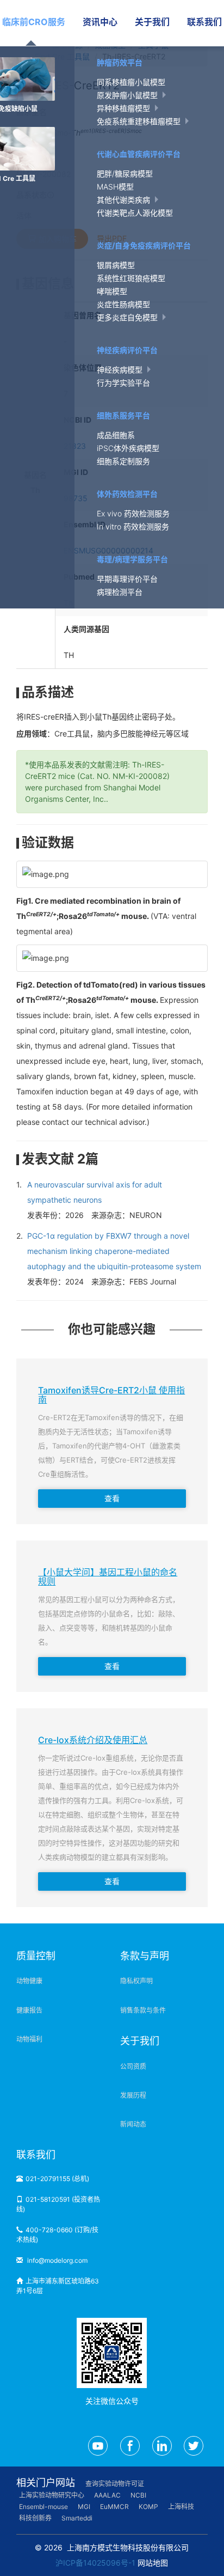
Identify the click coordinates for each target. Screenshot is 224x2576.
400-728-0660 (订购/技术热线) (57, 2235)
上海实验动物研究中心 (52, 2495)
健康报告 (29, 2010)
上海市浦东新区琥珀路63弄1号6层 (58, 2286)
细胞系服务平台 (123, 415)
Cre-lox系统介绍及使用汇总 (93, 1740)
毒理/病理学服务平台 (132, 559)
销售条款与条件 (143, 2010)
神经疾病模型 (121, 370)
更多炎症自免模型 (128, 317)
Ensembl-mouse (43, 2507)
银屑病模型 (116, 265)
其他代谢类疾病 (125, 200)
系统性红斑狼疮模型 (131, 278)
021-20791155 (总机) (57, 2179)
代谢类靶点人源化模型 (135, 213)
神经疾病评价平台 (127, 350)
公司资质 (133, 2066)
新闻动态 (133, 2124)
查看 (112, 1498)
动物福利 (29, 2039)
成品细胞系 (116, 435)
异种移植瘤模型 (125, 108)
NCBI (138, 2495)
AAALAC (107, 2495)
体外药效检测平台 (127, 494)
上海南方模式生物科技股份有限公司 (128, 2547)
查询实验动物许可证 (115, 2484)
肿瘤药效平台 (120, 62)
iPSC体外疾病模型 (128, 448)
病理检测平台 (120, 592)
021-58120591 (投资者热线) (58, 2204)
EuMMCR (114, 2507)
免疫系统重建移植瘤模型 (140, 121)
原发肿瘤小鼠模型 (128, 95)
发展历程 (133, 2095)
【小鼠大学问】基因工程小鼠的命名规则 (108, 1577)
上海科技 (181, 2507)
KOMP (148, 2507)
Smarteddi (77, 2518)
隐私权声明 (136, 1981)
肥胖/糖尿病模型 (125, 173)
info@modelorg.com (57, 2260)
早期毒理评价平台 (127, 579)
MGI (84, 2507)
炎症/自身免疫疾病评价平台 (144, 245)
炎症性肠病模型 (123, 304)
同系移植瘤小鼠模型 (131, 82)
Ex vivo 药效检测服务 (133, 513)
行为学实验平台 (123, 383)
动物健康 (29, 1981)
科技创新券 (35, 2518)
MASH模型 (115, 187)
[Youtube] (98, 2446)
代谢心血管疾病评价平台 (139, 154)
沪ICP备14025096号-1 (95, 2563)
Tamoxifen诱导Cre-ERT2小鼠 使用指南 (111, 1395)
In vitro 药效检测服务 (133, 526)
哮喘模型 (112, 291)
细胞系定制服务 (123, 461)
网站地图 (153, 2563)
